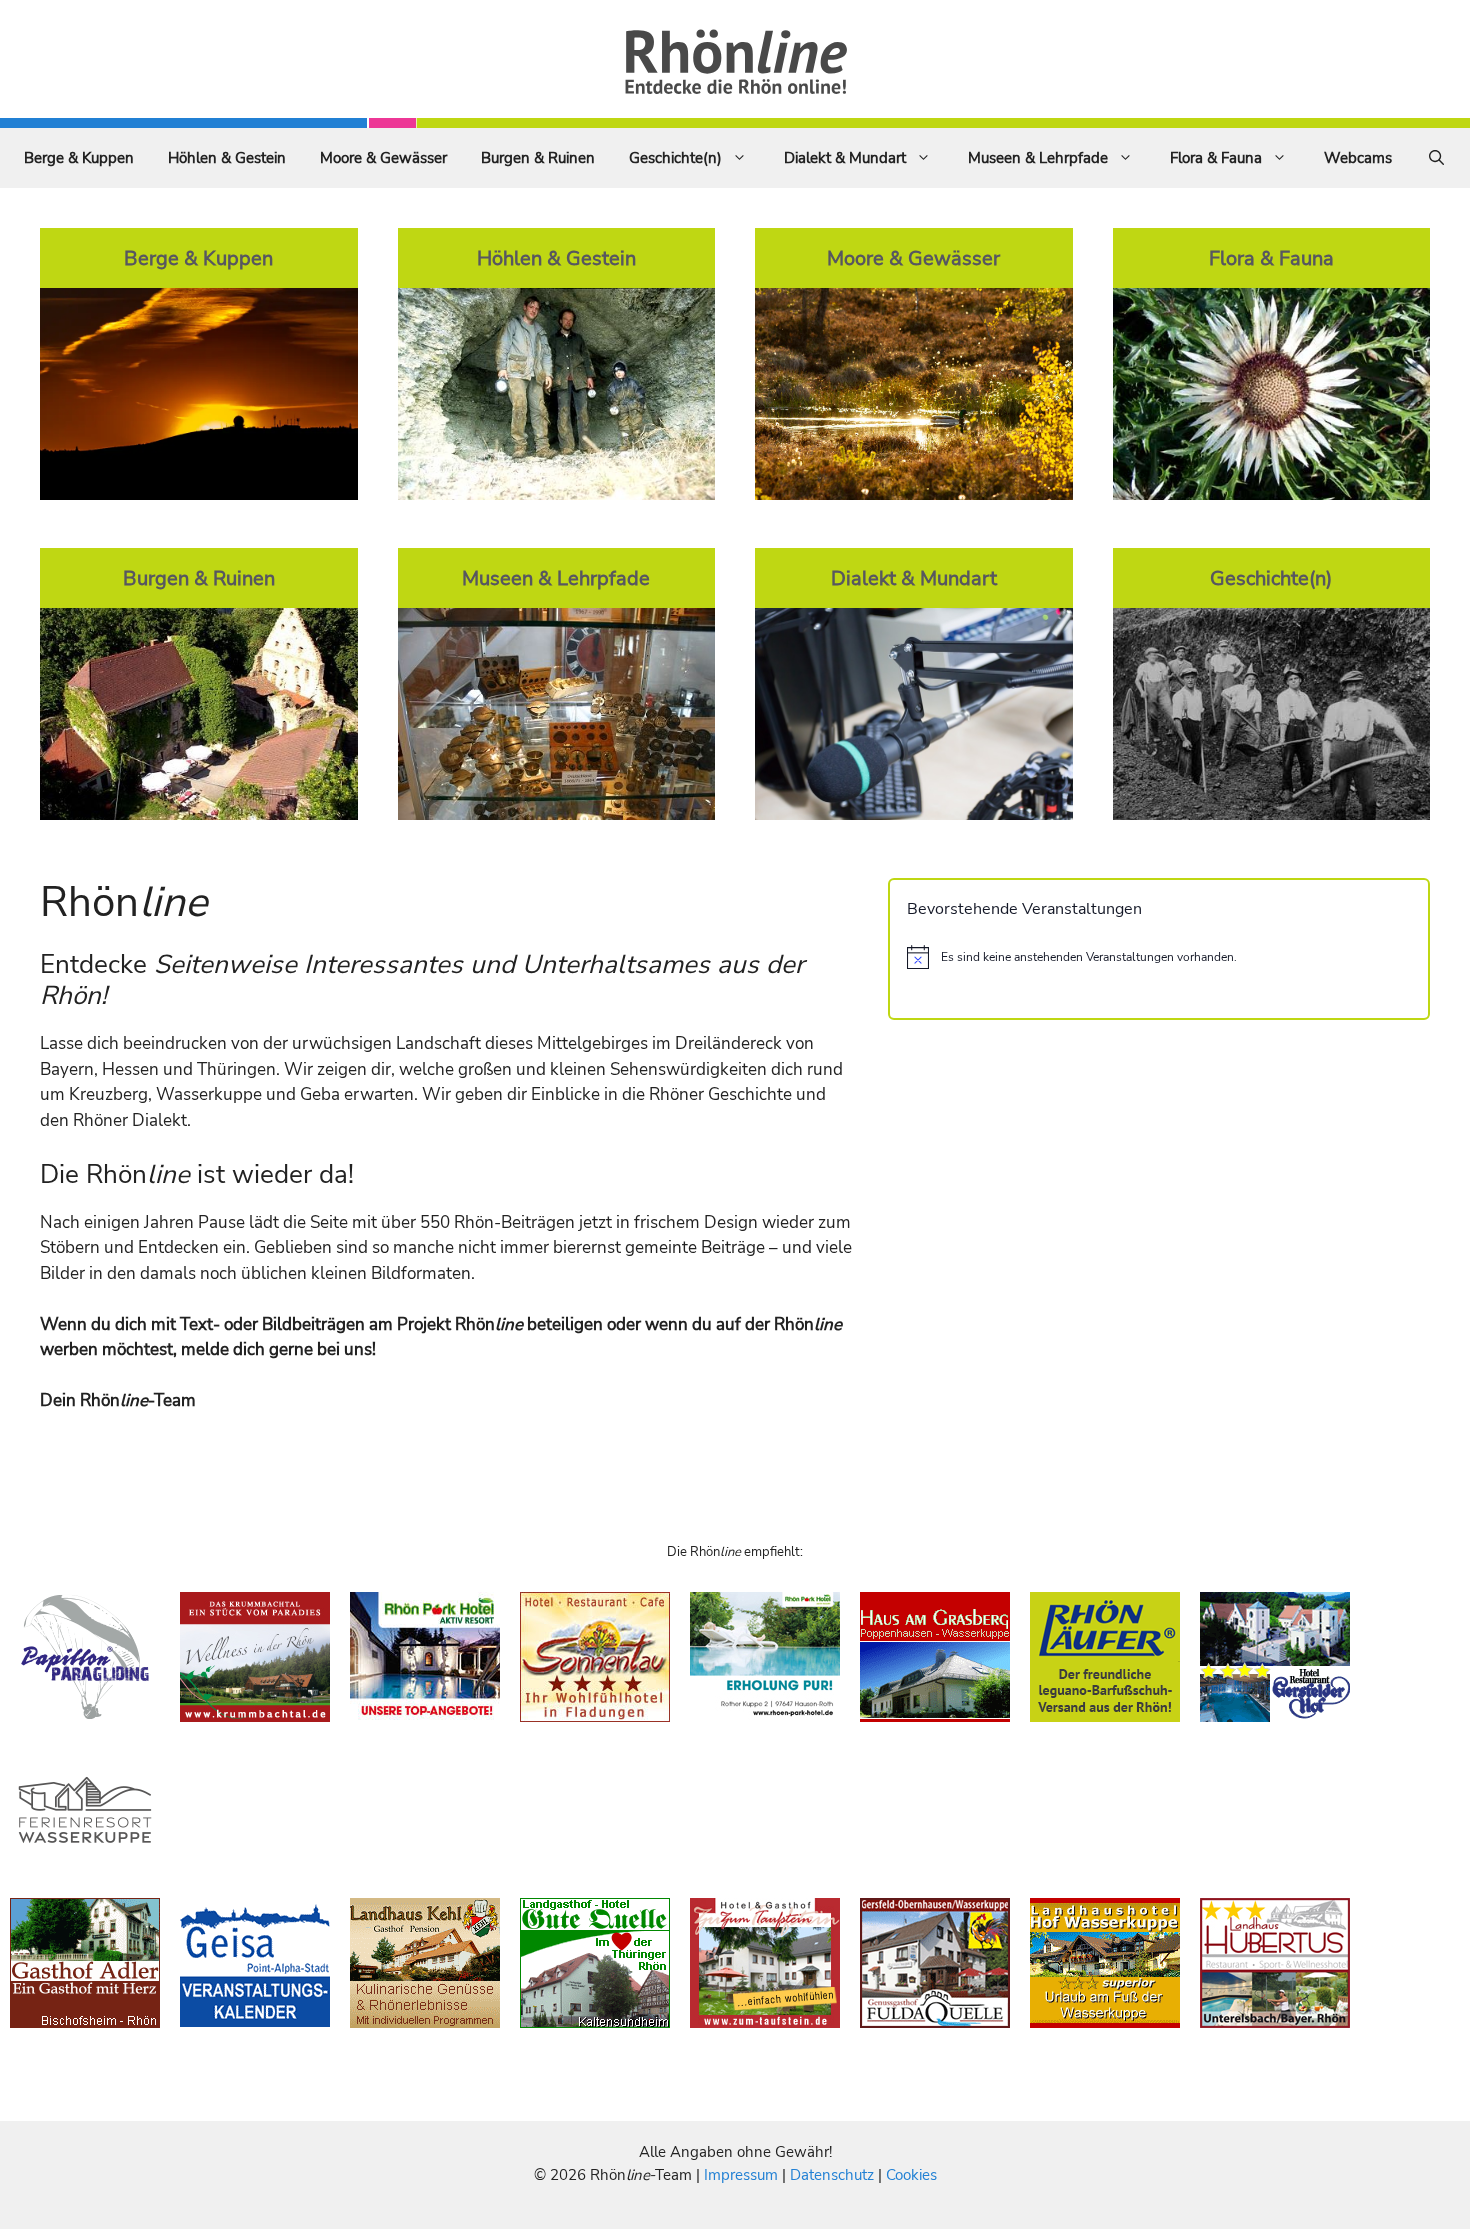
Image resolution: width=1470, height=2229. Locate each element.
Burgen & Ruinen (538, 158)
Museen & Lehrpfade (1038, 158)
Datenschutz (832, 2175)
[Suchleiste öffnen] (1436, 158)
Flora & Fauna (1216, 158)
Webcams (1358, 158)
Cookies (911, 2175)
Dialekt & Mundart (845, 158)
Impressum (743, 2175)
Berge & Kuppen (79, 158)
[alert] (1159, 957)
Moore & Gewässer (383, 158)
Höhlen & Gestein (227, 158)
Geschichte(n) (675, 158)
